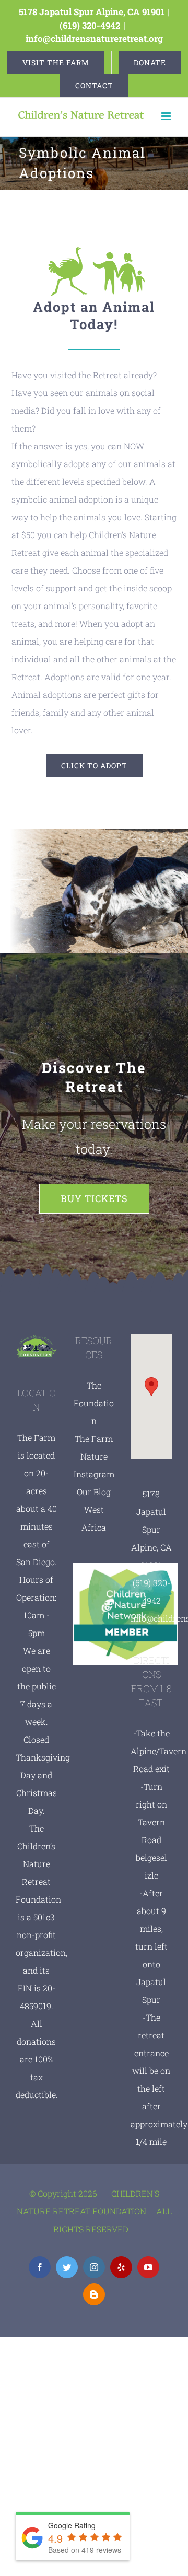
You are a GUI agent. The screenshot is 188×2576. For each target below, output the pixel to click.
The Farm (94, 1438)
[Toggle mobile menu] (167, 116)
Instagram (94, 1474)
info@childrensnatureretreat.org (94, 38)
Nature (94, 1456)
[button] (151, 1387)
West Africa (94, 1518)
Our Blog (94, 1492)
